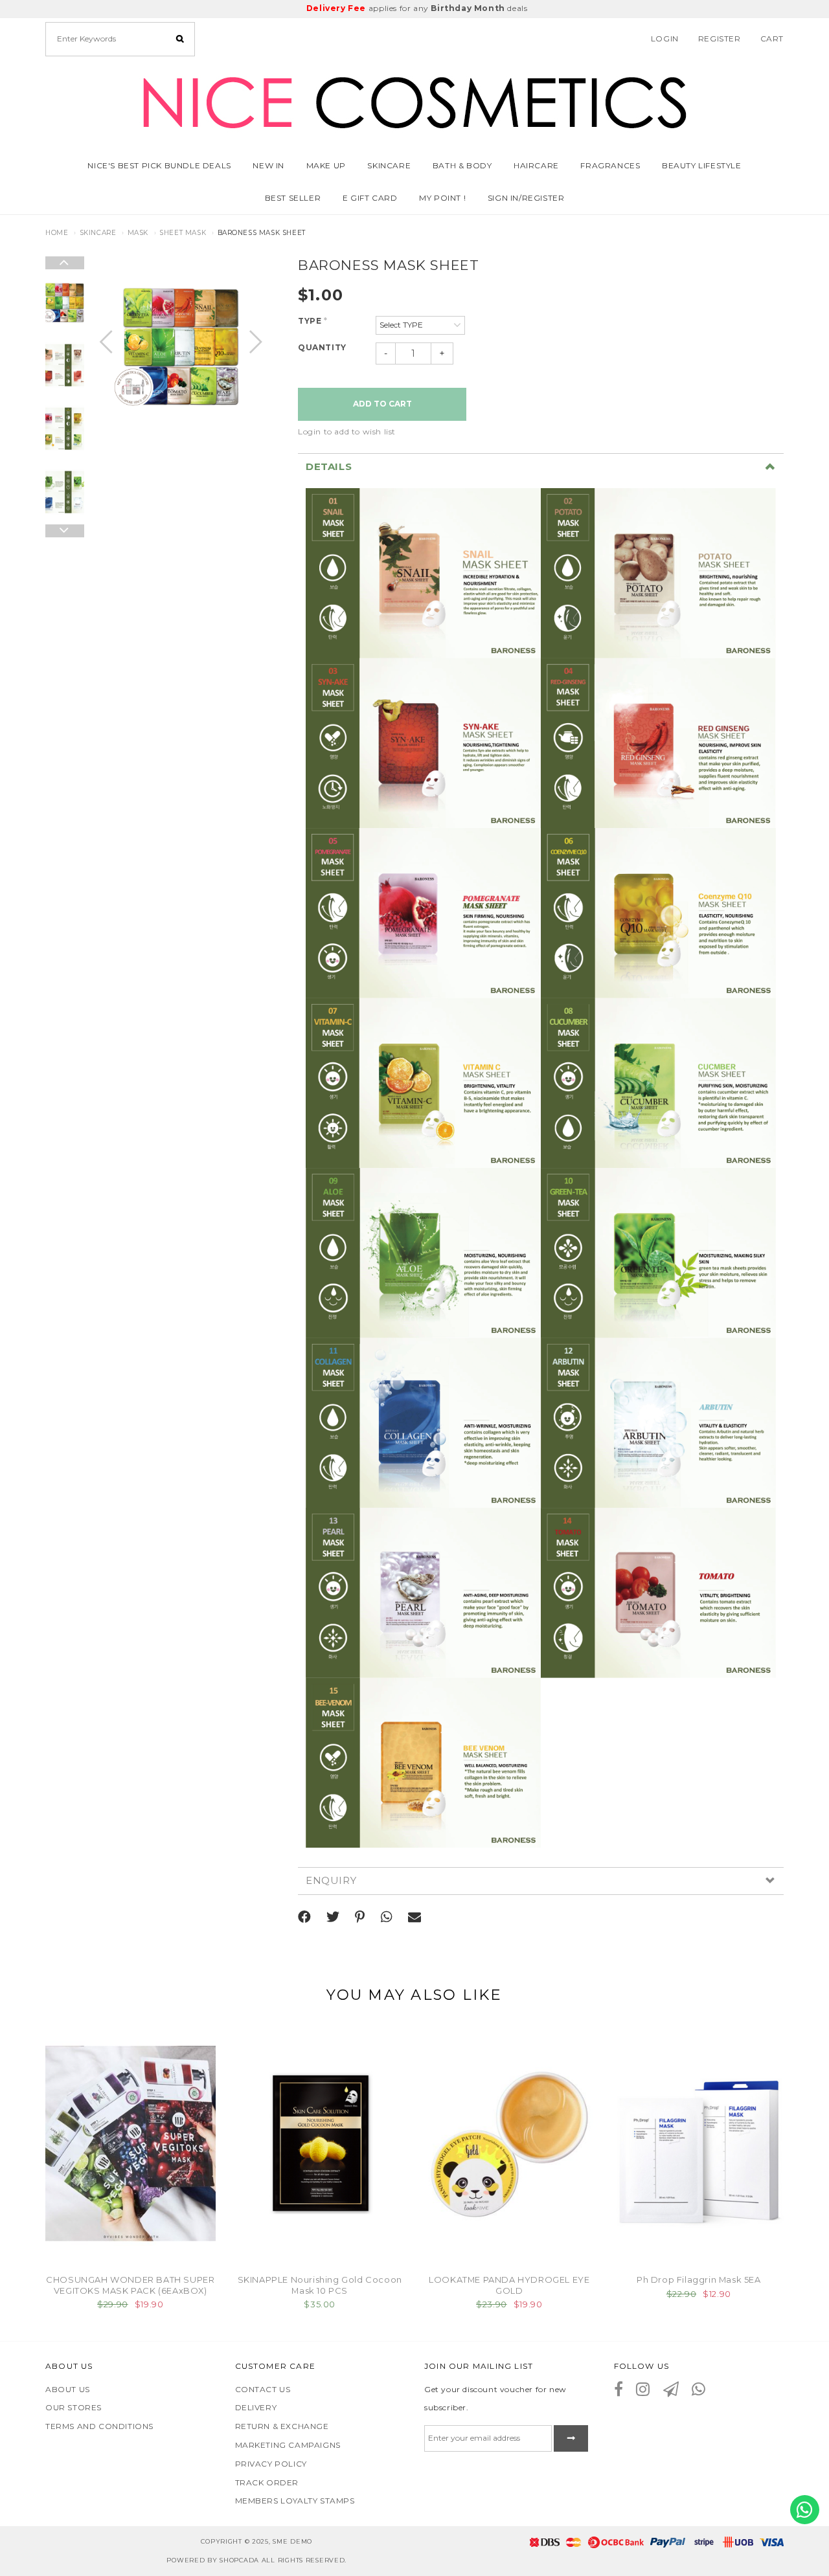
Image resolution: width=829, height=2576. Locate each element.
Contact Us (263, 2389)
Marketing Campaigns (288, 2445)
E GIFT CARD (370, 198)
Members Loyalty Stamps (295, 2501)
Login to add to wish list (347, 431)
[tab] (541, 467)
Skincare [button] (389, 165)
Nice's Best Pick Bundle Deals (159, 165)
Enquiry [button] (331, 1881)
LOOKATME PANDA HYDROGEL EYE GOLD (509, 2285)
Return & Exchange (282, 2426)
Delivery (256, 2407)
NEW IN (268, 165)
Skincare (98, 233)
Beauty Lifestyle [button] (702, 165)
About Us (68, 2389)
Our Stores (74, 2407)
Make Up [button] (326, 165)
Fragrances (610, 165)
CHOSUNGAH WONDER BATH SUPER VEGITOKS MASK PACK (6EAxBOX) (130, 2285)
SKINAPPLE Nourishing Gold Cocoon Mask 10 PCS (320, 2285)
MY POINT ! (442, 198)
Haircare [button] (536, 165)
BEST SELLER (293, 198)
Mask (138, 233)
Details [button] (329, 467)
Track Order (267, 2482)
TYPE (313, 321)
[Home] (414, 100)
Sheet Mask (183, 233)
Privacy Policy (271, 2464)
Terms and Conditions (99, 2426)
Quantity (322, 347)
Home (57, 233)
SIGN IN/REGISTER (526, 198)
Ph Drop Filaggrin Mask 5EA (699, 2279)
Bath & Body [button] (462, 165)
